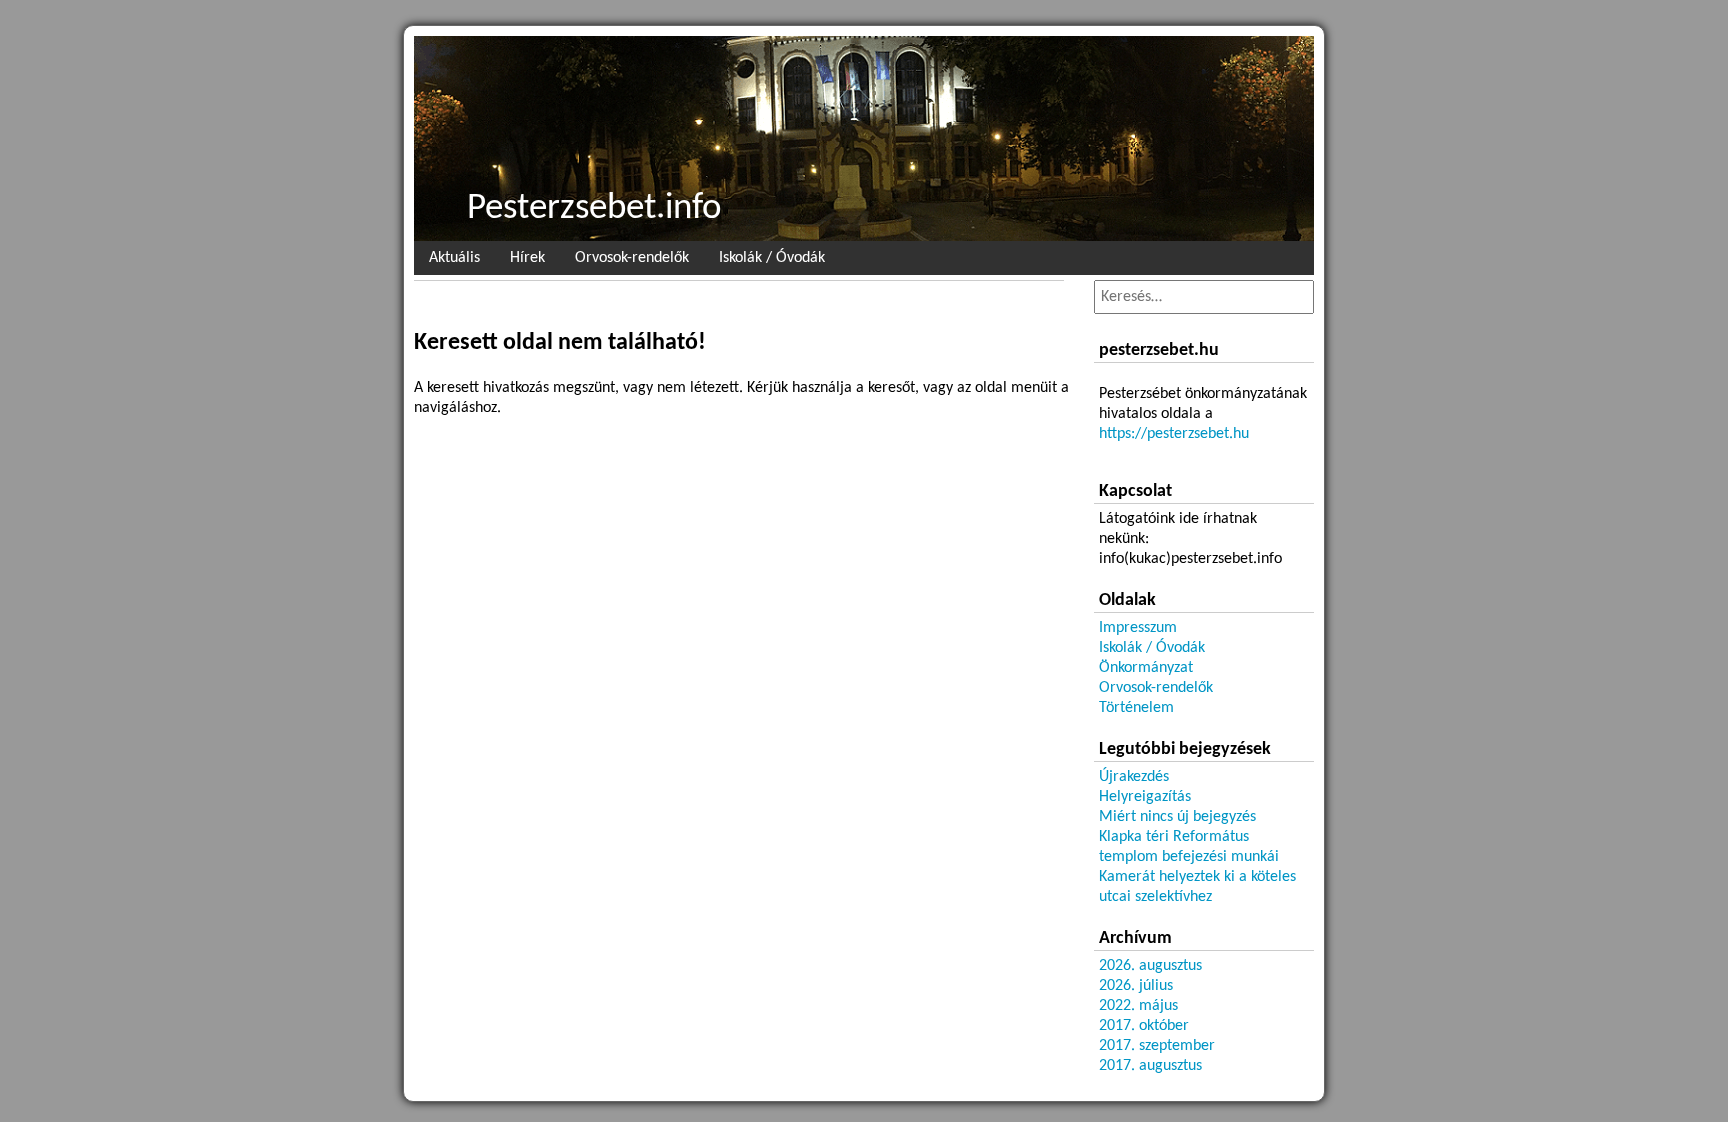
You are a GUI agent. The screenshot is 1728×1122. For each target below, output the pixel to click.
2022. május (1138, 1006)
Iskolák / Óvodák (772, 258)
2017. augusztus (1150, 1066)
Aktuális (454, 258)
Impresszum (1138, 628)
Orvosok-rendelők (632, 258)
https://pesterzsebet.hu (1174, 434)
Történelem (1136, 708)
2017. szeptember (1157, 1046)
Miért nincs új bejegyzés (1177, 817)
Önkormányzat (1146, 668)
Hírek (527, 258)
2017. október (1144, 1026)
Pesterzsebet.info (594, 208)
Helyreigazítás (1145, 797)
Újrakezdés (1134, 777)
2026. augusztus (1150, 966)
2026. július (1136, 986)
